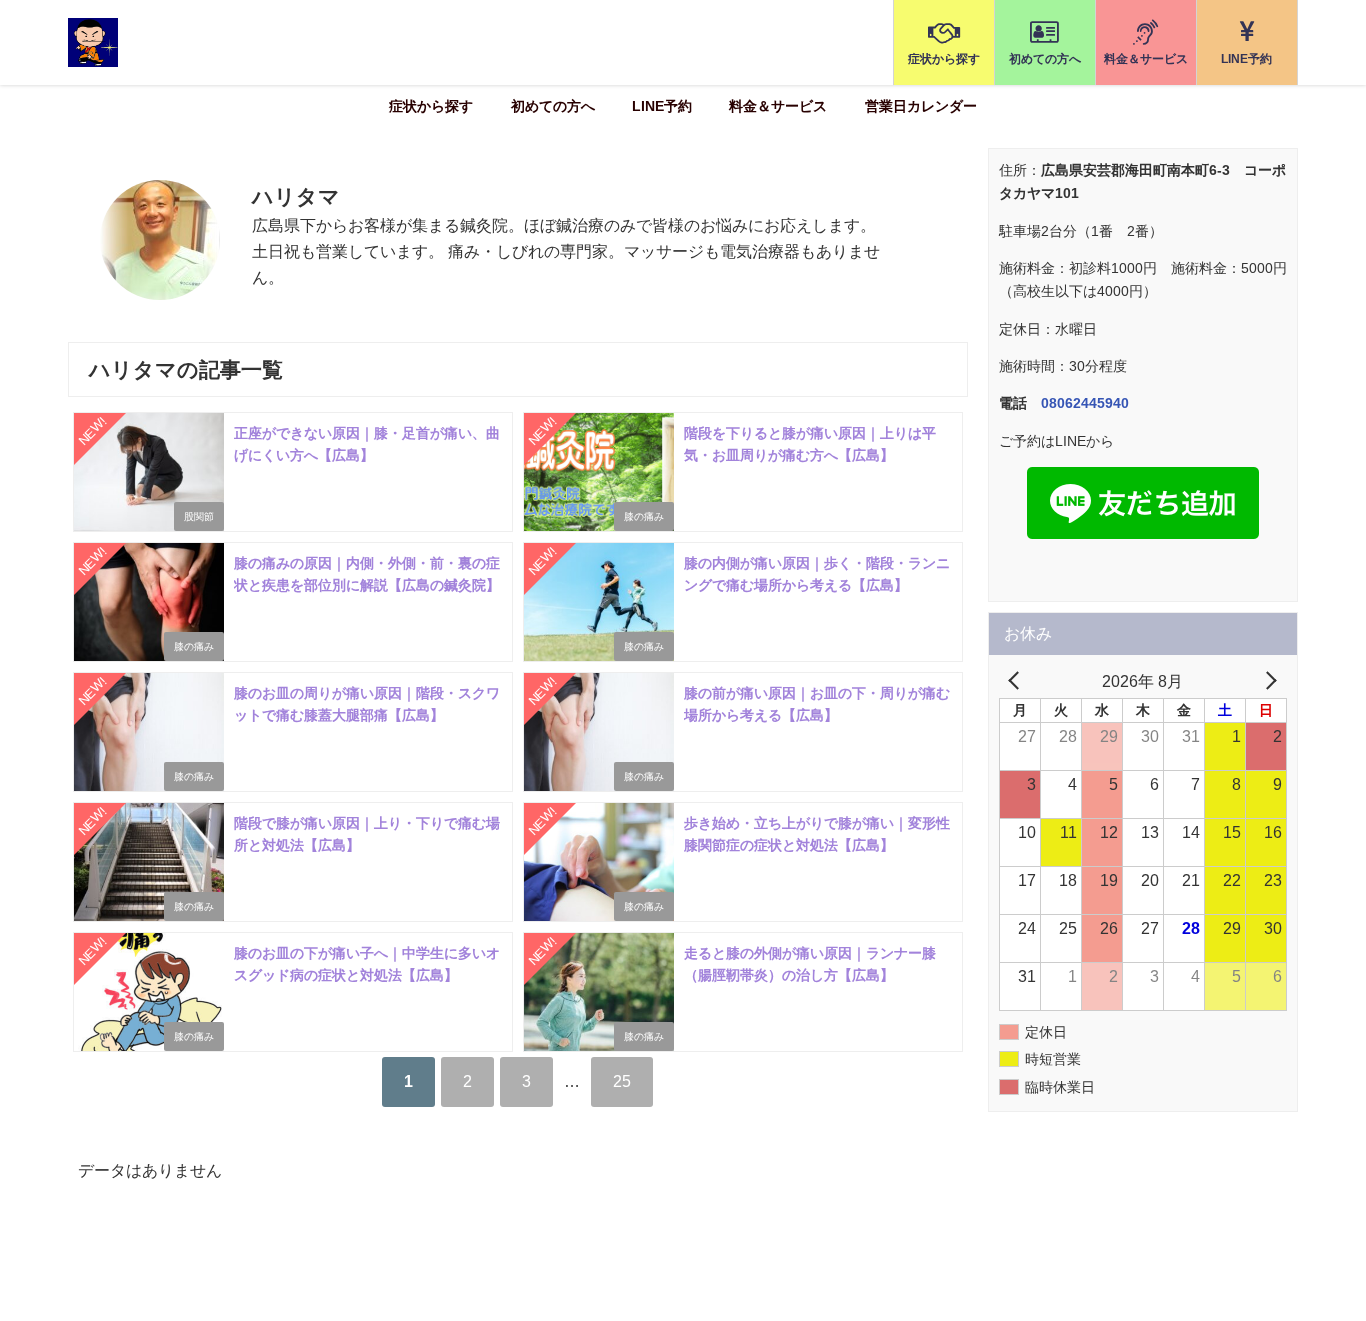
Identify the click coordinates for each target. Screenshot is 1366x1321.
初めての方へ (553, 106)
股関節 (199, 516)
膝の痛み (644, 516)
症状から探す (431, 106)
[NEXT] (1268, 682)
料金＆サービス (778, 106)
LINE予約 (662, 106)
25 (622, 1081)
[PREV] (1018, 682)
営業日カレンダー (921, 106)
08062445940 (1085, 403)
